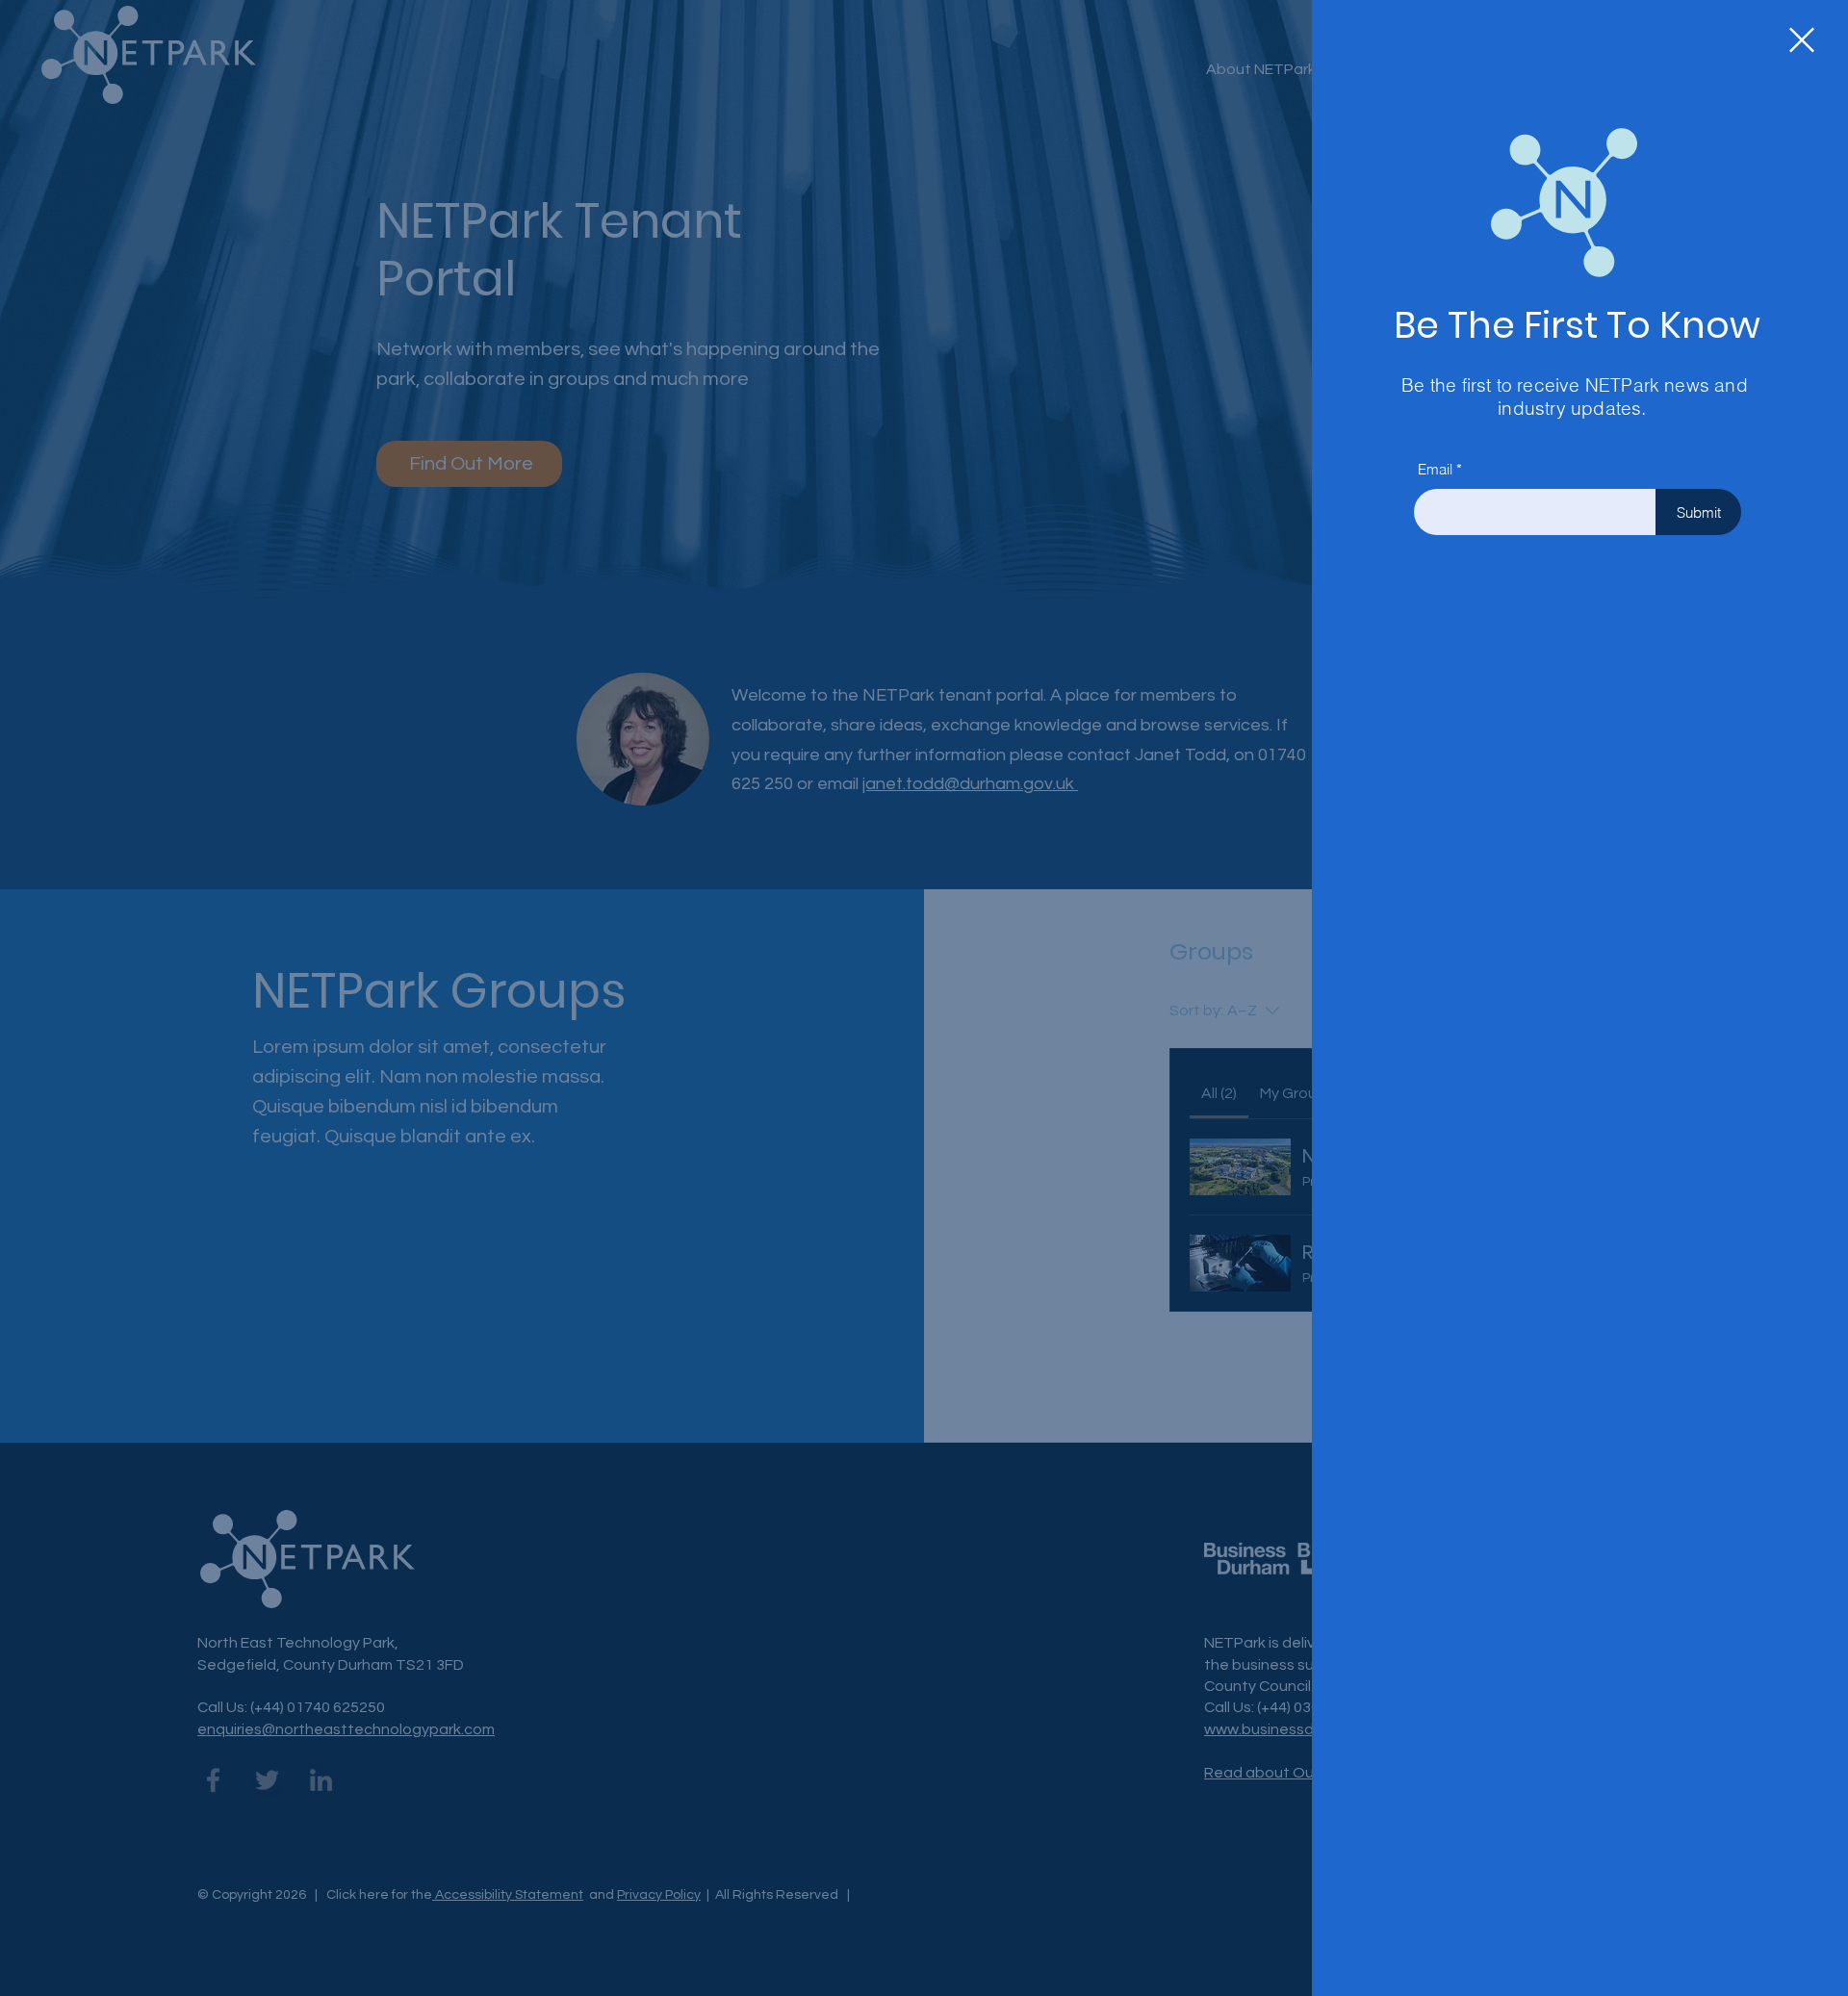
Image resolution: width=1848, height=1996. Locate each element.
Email (1435, 469)
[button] (1802, 40)
